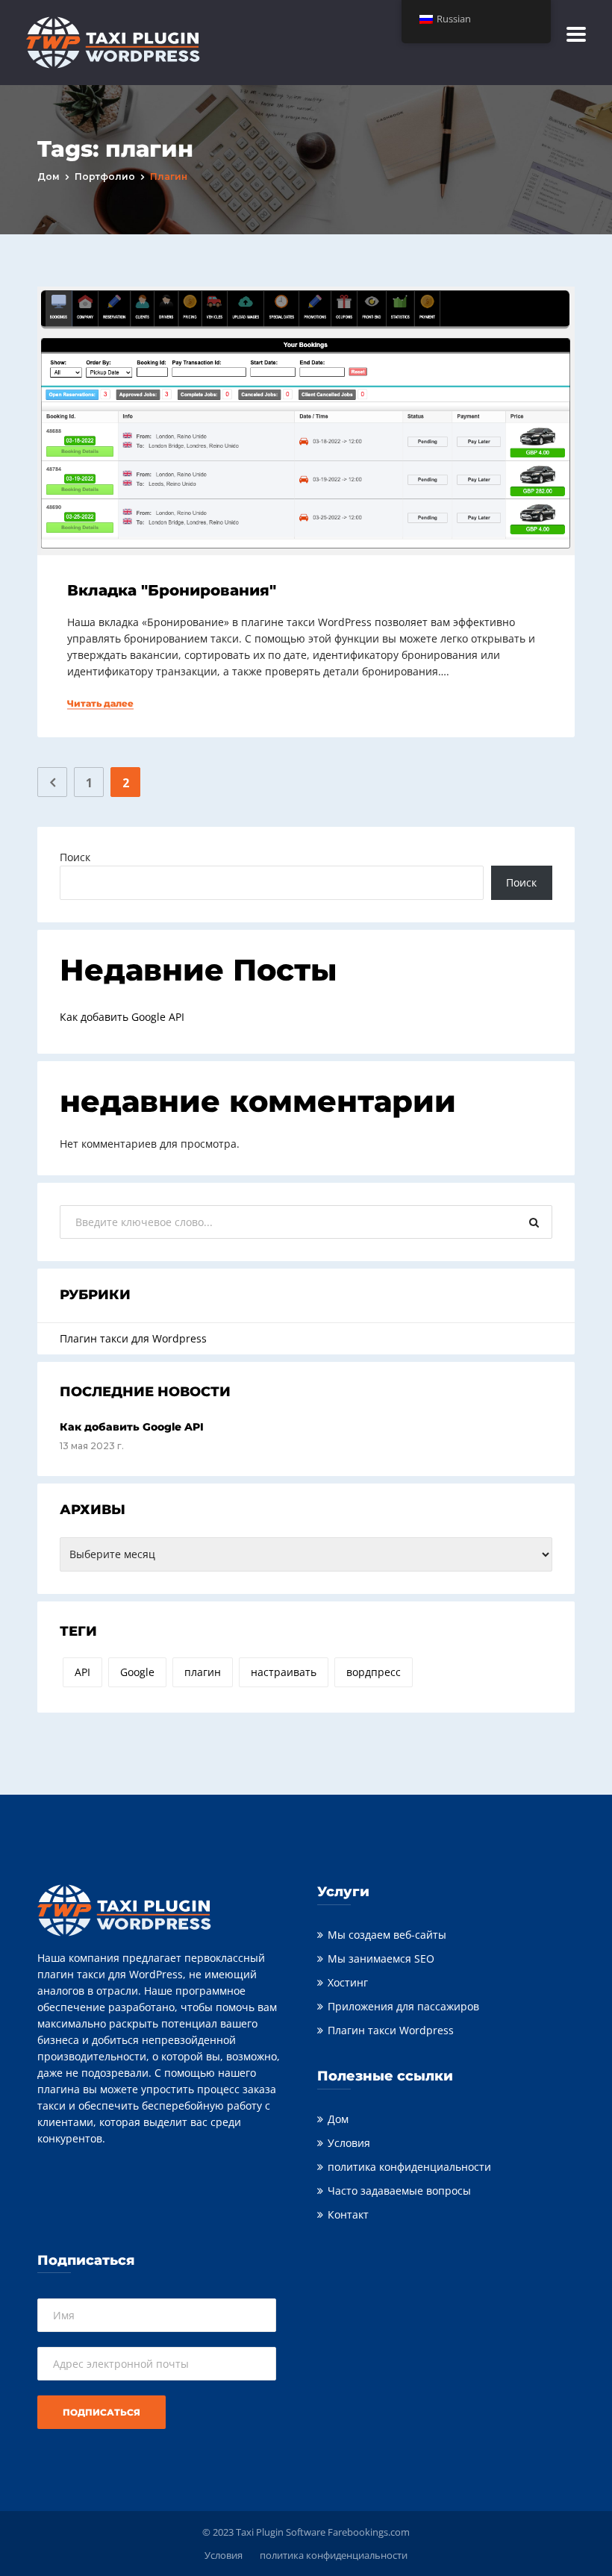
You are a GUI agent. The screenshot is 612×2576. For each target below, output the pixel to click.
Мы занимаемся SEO (381, 1958)
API (82, 1672)
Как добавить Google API (122, 1017)
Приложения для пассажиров (403, 2006)
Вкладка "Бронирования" (172, 590)
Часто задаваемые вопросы (399, 2191)
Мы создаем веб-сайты (387, 1935)
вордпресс (374, 1672)
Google (137, 1672)
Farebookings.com (369, 2532)
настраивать (284, 1672)
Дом (49, 176)
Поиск (75, 857)
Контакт (348, 2214)
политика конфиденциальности (409, 2167)
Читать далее (100, 704)
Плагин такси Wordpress (391, 2030)
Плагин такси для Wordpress (133, 1338)
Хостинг (348, 1982)
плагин (203, 1672)
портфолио (105, 176)
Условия (349, 2143)
